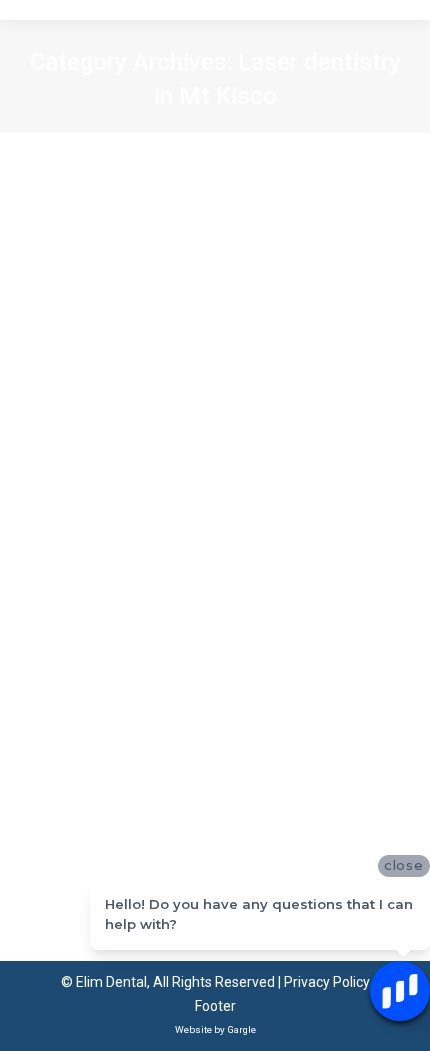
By (139, 633)
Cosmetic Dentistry (104, 564)
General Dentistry (271, 587)
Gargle (241, 1029)
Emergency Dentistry (145, 587)
